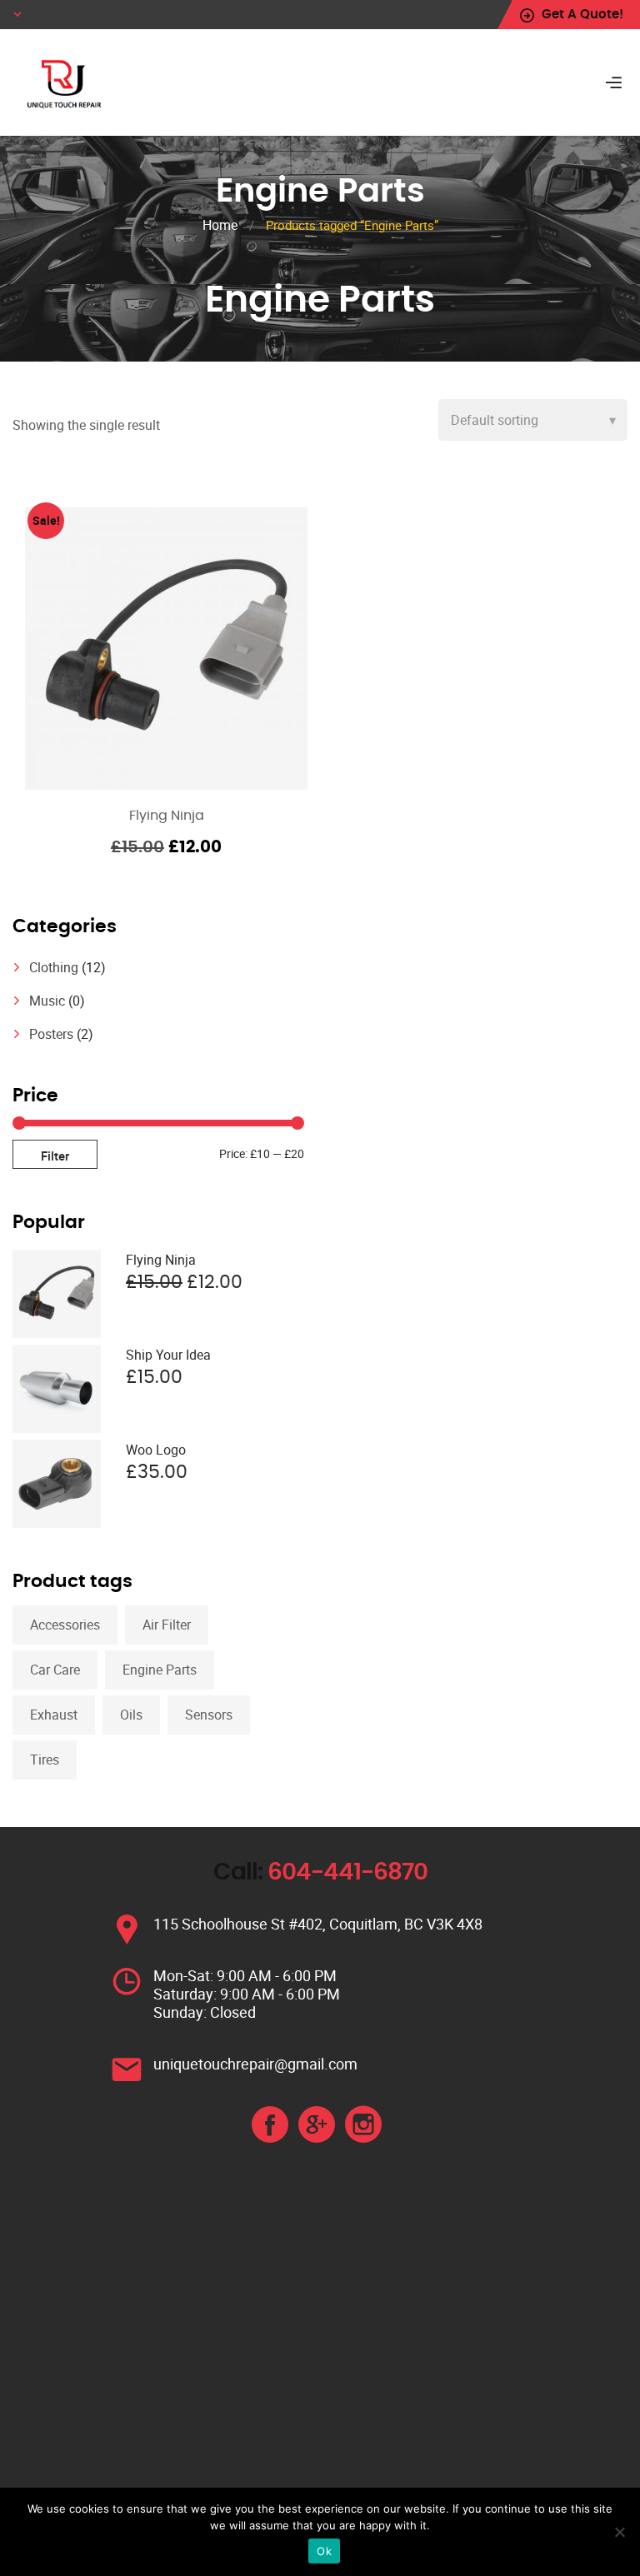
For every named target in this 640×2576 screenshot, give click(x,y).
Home (220, 225)
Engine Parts (160, 1670)
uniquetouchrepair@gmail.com (255, 2064)
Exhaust (54, 1715)
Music (47, 1001)
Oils (131, 1715)
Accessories (65, 1625)
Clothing (54, 967)
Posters (51, 1034)
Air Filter (167, 1625)
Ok (324, 2551)
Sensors (209, 1715)
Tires (45, 1760)
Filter (55, 1156)
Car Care (55, 1670)
